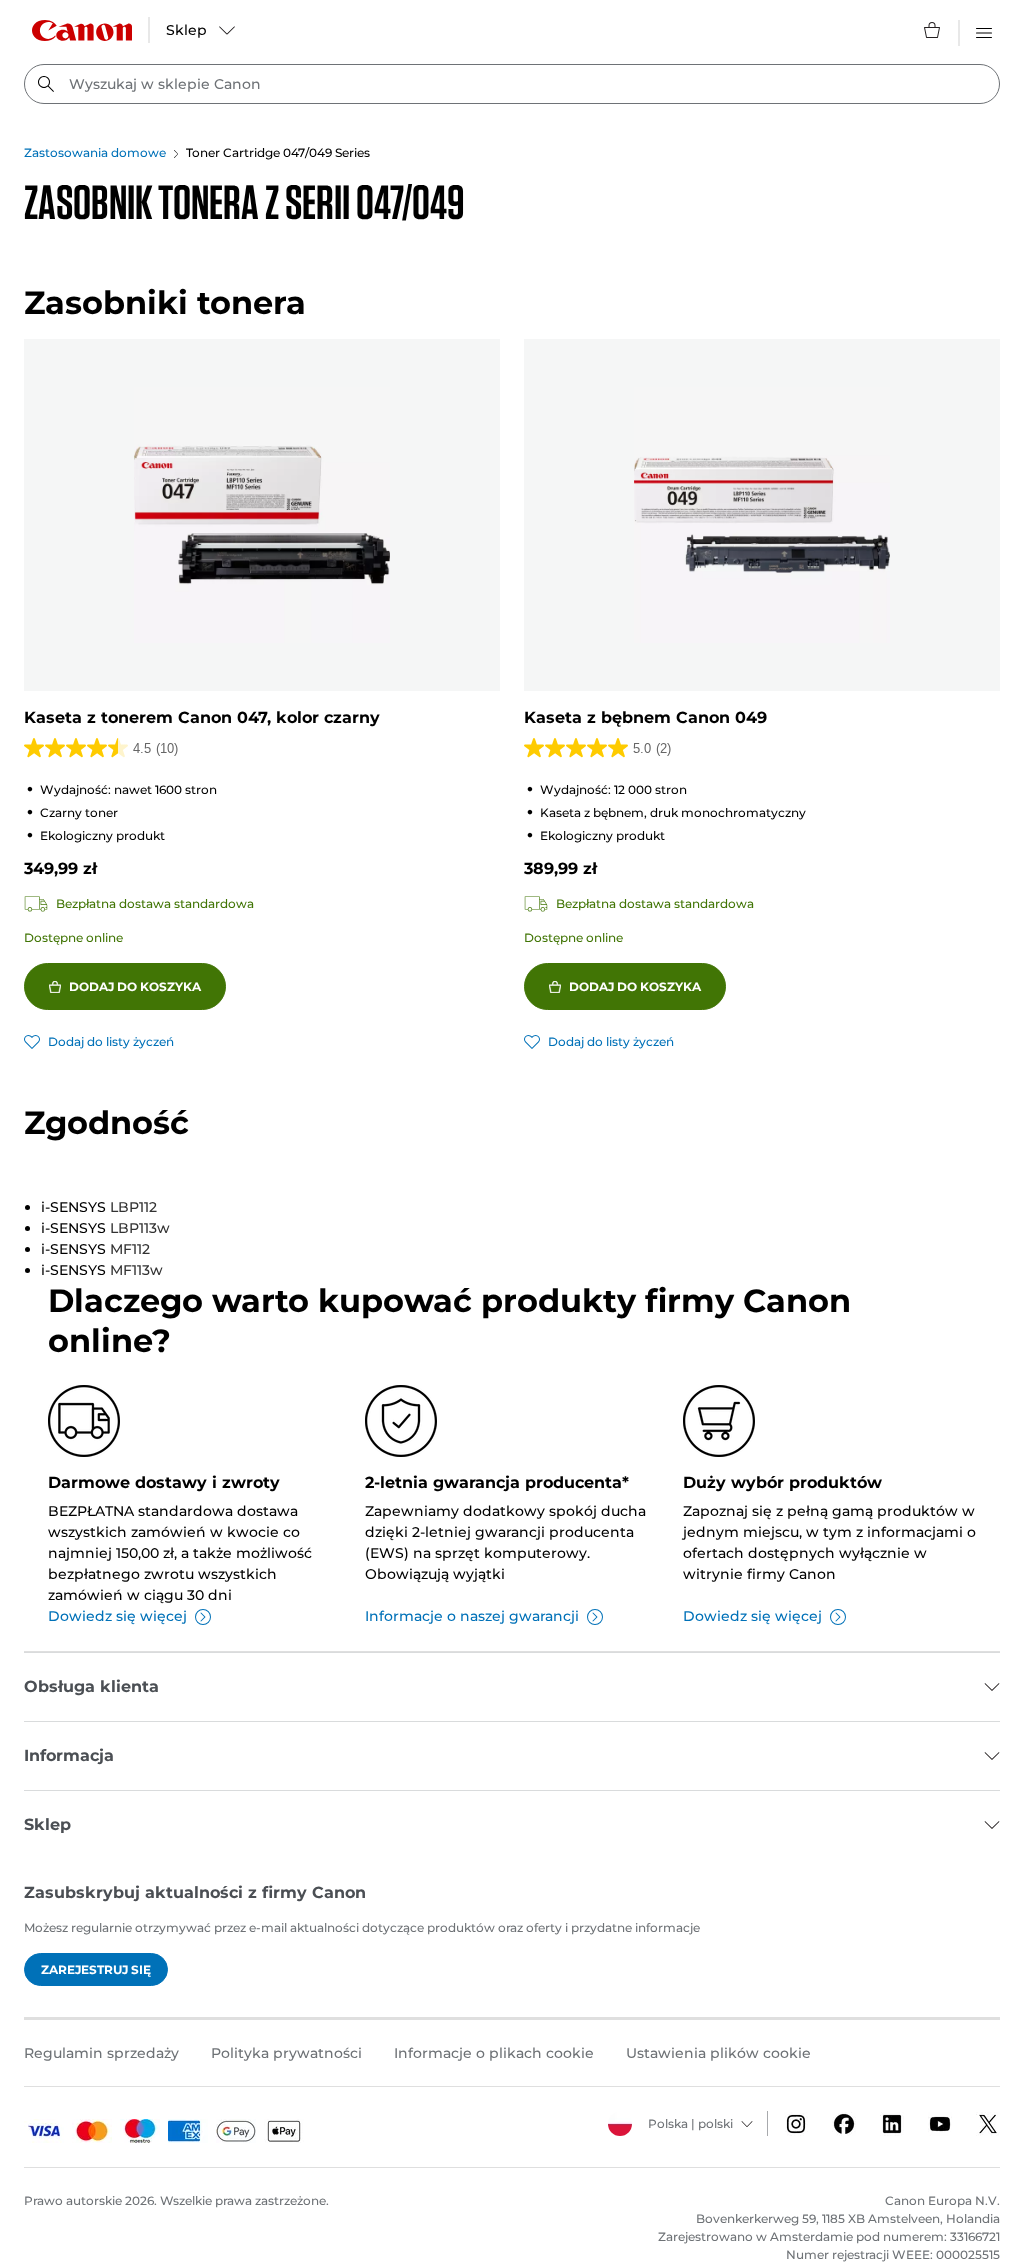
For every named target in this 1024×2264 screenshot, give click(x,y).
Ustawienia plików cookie (718, 2053)
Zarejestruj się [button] (96, 1969)
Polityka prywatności (286, 2053)
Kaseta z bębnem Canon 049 (645, 717)
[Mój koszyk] (933, 30)
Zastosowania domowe (95, 152)
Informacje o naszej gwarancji (472, 1616)
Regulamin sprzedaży (101, 2053)
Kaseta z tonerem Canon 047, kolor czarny (202, 717)
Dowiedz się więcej (117, 1616)
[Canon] (82, 30)
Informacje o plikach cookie (494, 2053)
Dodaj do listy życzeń (111, 1041)
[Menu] (984, 30)
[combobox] (512, 84)
